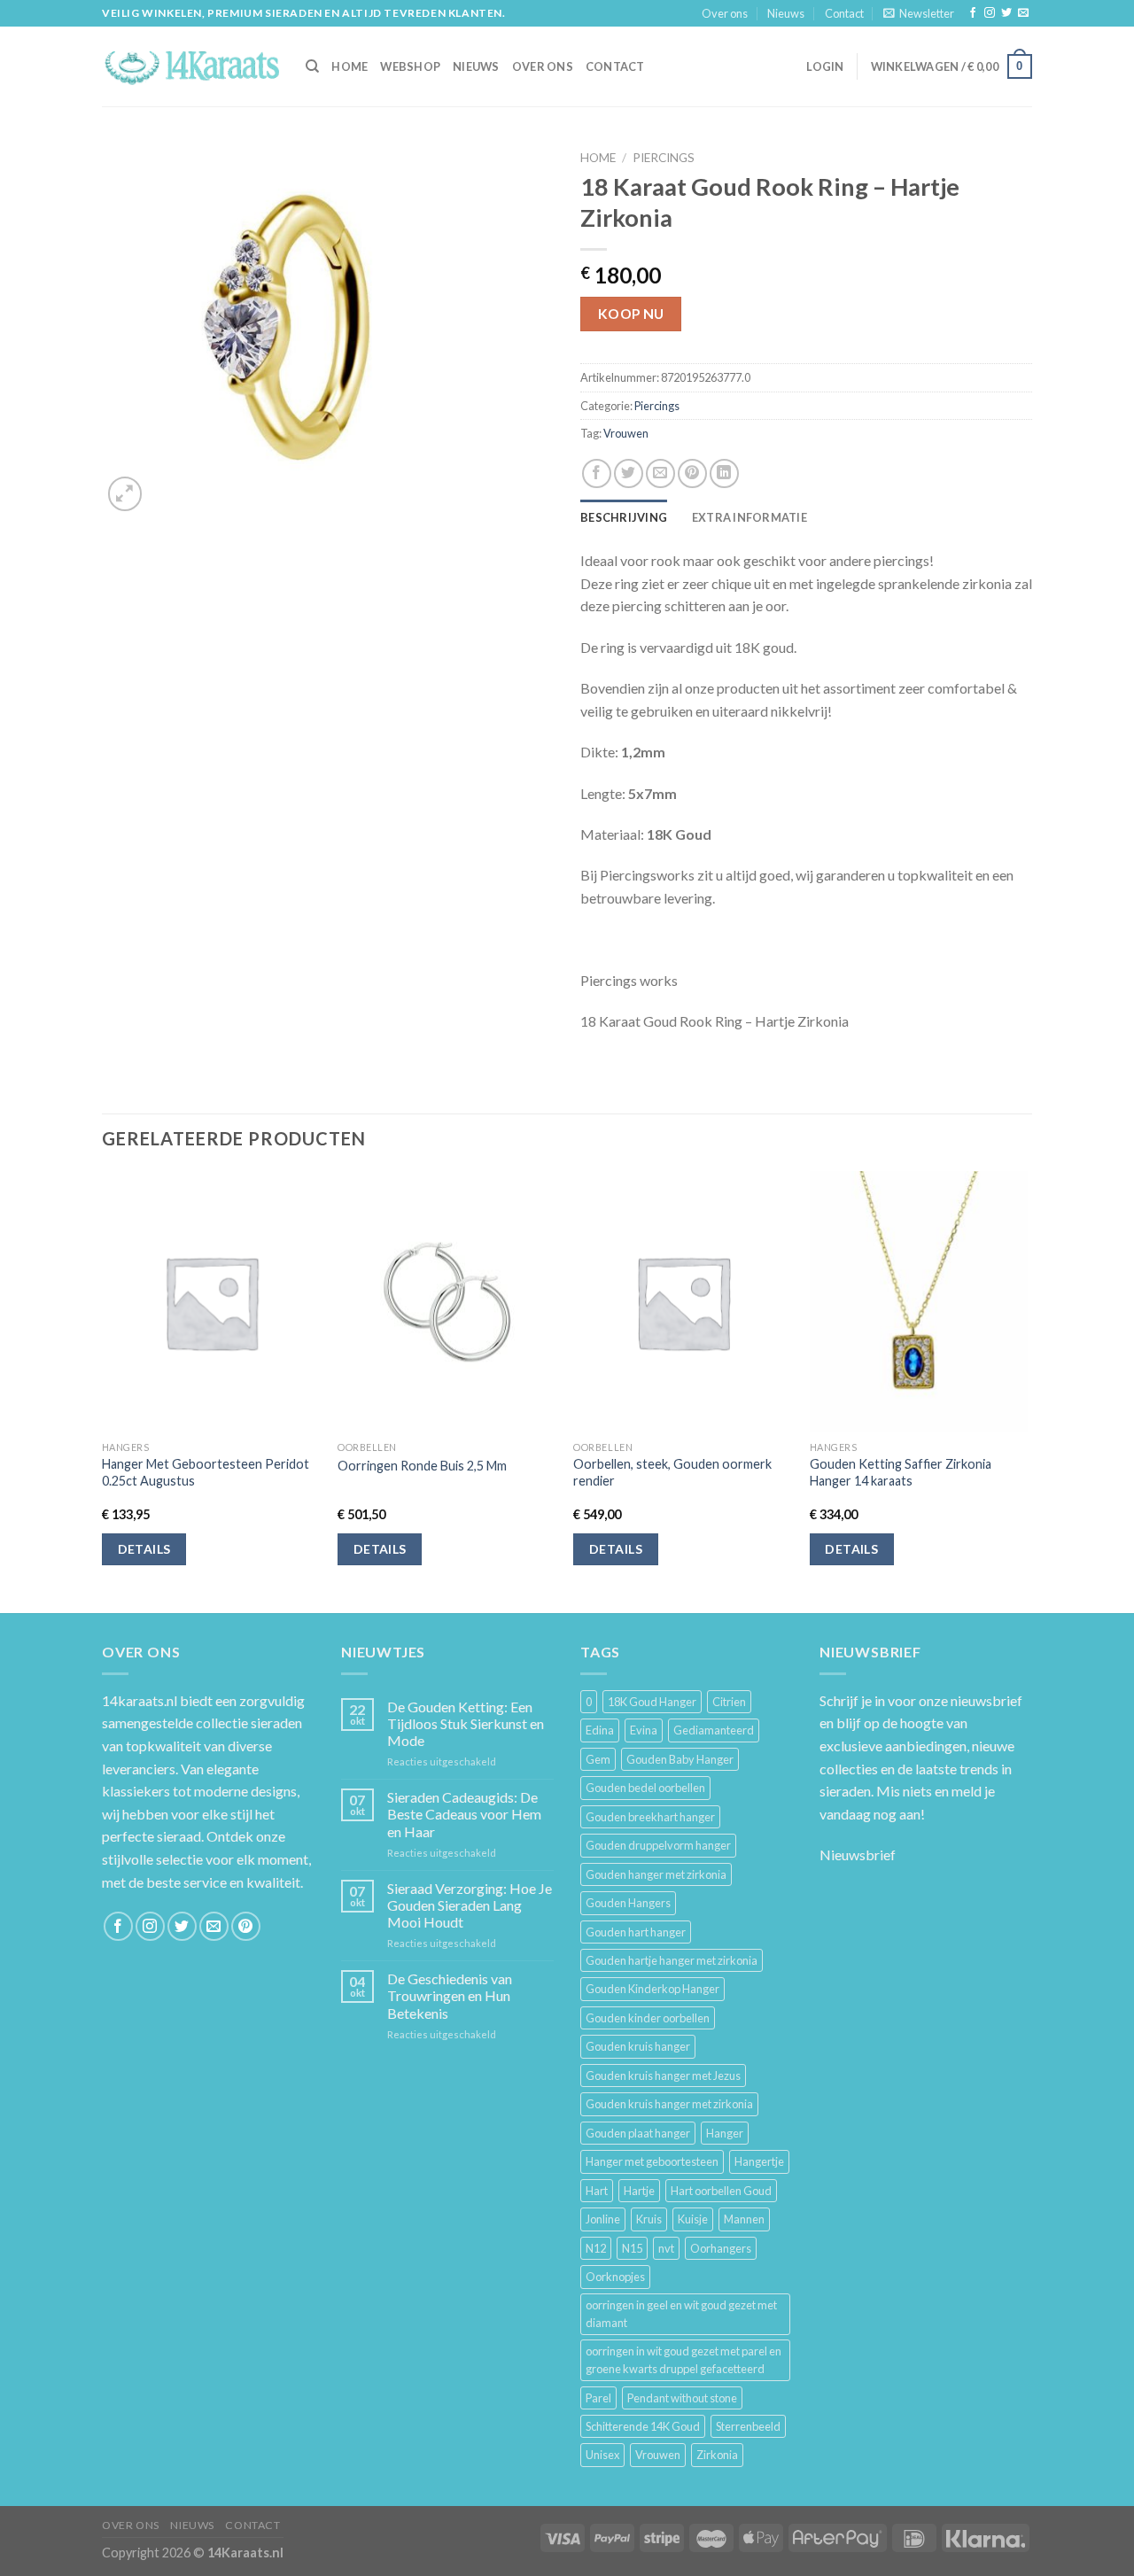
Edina (600, 1730)
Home (598, 158)
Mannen (744, 2219)
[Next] (1027, 1390)
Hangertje (759, 2161)
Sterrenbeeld (748, 2426)
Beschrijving (624, 517)
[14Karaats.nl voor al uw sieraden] (190, 66)
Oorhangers (721, 2248)
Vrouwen (626, 433)
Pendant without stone (682, 2398)
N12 (596, 2248)
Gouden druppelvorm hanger (658, 1845)
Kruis (649, 2219)
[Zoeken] (312, 66)
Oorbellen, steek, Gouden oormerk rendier (672, 1472)
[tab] (624, 517)
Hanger (725, 2133)
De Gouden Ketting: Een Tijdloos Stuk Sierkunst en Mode (466, 1723)
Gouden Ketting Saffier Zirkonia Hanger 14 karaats (901, 1472)
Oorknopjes (615, 2277)
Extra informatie (750, 517)
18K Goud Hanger (652, 1702)
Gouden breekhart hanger (650, 1817)
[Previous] (103, 1390)
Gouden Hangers (628, 1903)
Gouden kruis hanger (638, 2046)
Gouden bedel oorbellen (645, 1788)
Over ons (725, 13)
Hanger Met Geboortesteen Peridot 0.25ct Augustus (206, 1472)
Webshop (410, 66)
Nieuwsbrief (858, 1854)
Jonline (603, 2219)
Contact (844, 13)
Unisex (602, 2455)
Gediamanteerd (714, 1730)
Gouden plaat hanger (638, 2133)
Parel (598, 2398)
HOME (350, 66)
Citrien (729, 1702)
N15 (632, 2248)
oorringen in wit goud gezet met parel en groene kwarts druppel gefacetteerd (684, 2360)
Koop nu (631, 314)
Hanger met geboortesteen (652, 2161)
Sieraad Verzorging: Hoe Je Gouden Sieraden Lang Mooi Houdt (470, 1905)
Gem (598, 1759)
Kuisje (693, 2219)
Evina (644, 1730)
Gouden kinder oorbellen (648, 2018)
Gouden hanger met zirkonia (656, 1874)
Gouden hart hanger (636, 1932)
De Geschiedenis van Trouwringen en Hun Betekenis (450, 1995)
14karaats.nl (140, 1700)
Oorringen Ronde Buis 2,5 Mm (422, 1466)
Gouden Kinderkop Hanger (652, 1989)
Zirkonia (717, 2455)
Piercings (664, 158)
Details (144, 1549)
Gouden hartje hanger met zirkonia (672, 1960)
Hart (597, 2191)
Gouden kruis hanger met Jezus (663, 2076)
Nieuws (786, 13)
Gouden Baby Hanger (680, 1759)
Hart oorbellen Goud (721, 2191)
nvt (666, 2248)
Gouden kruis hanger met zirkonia (669, 2104)
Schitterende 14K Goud (643, 2426)
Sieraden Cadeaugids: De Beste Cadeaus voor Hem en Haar (464, 1814)
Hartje (639, 2191)
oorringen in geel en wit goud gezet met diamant (681, 2314)
